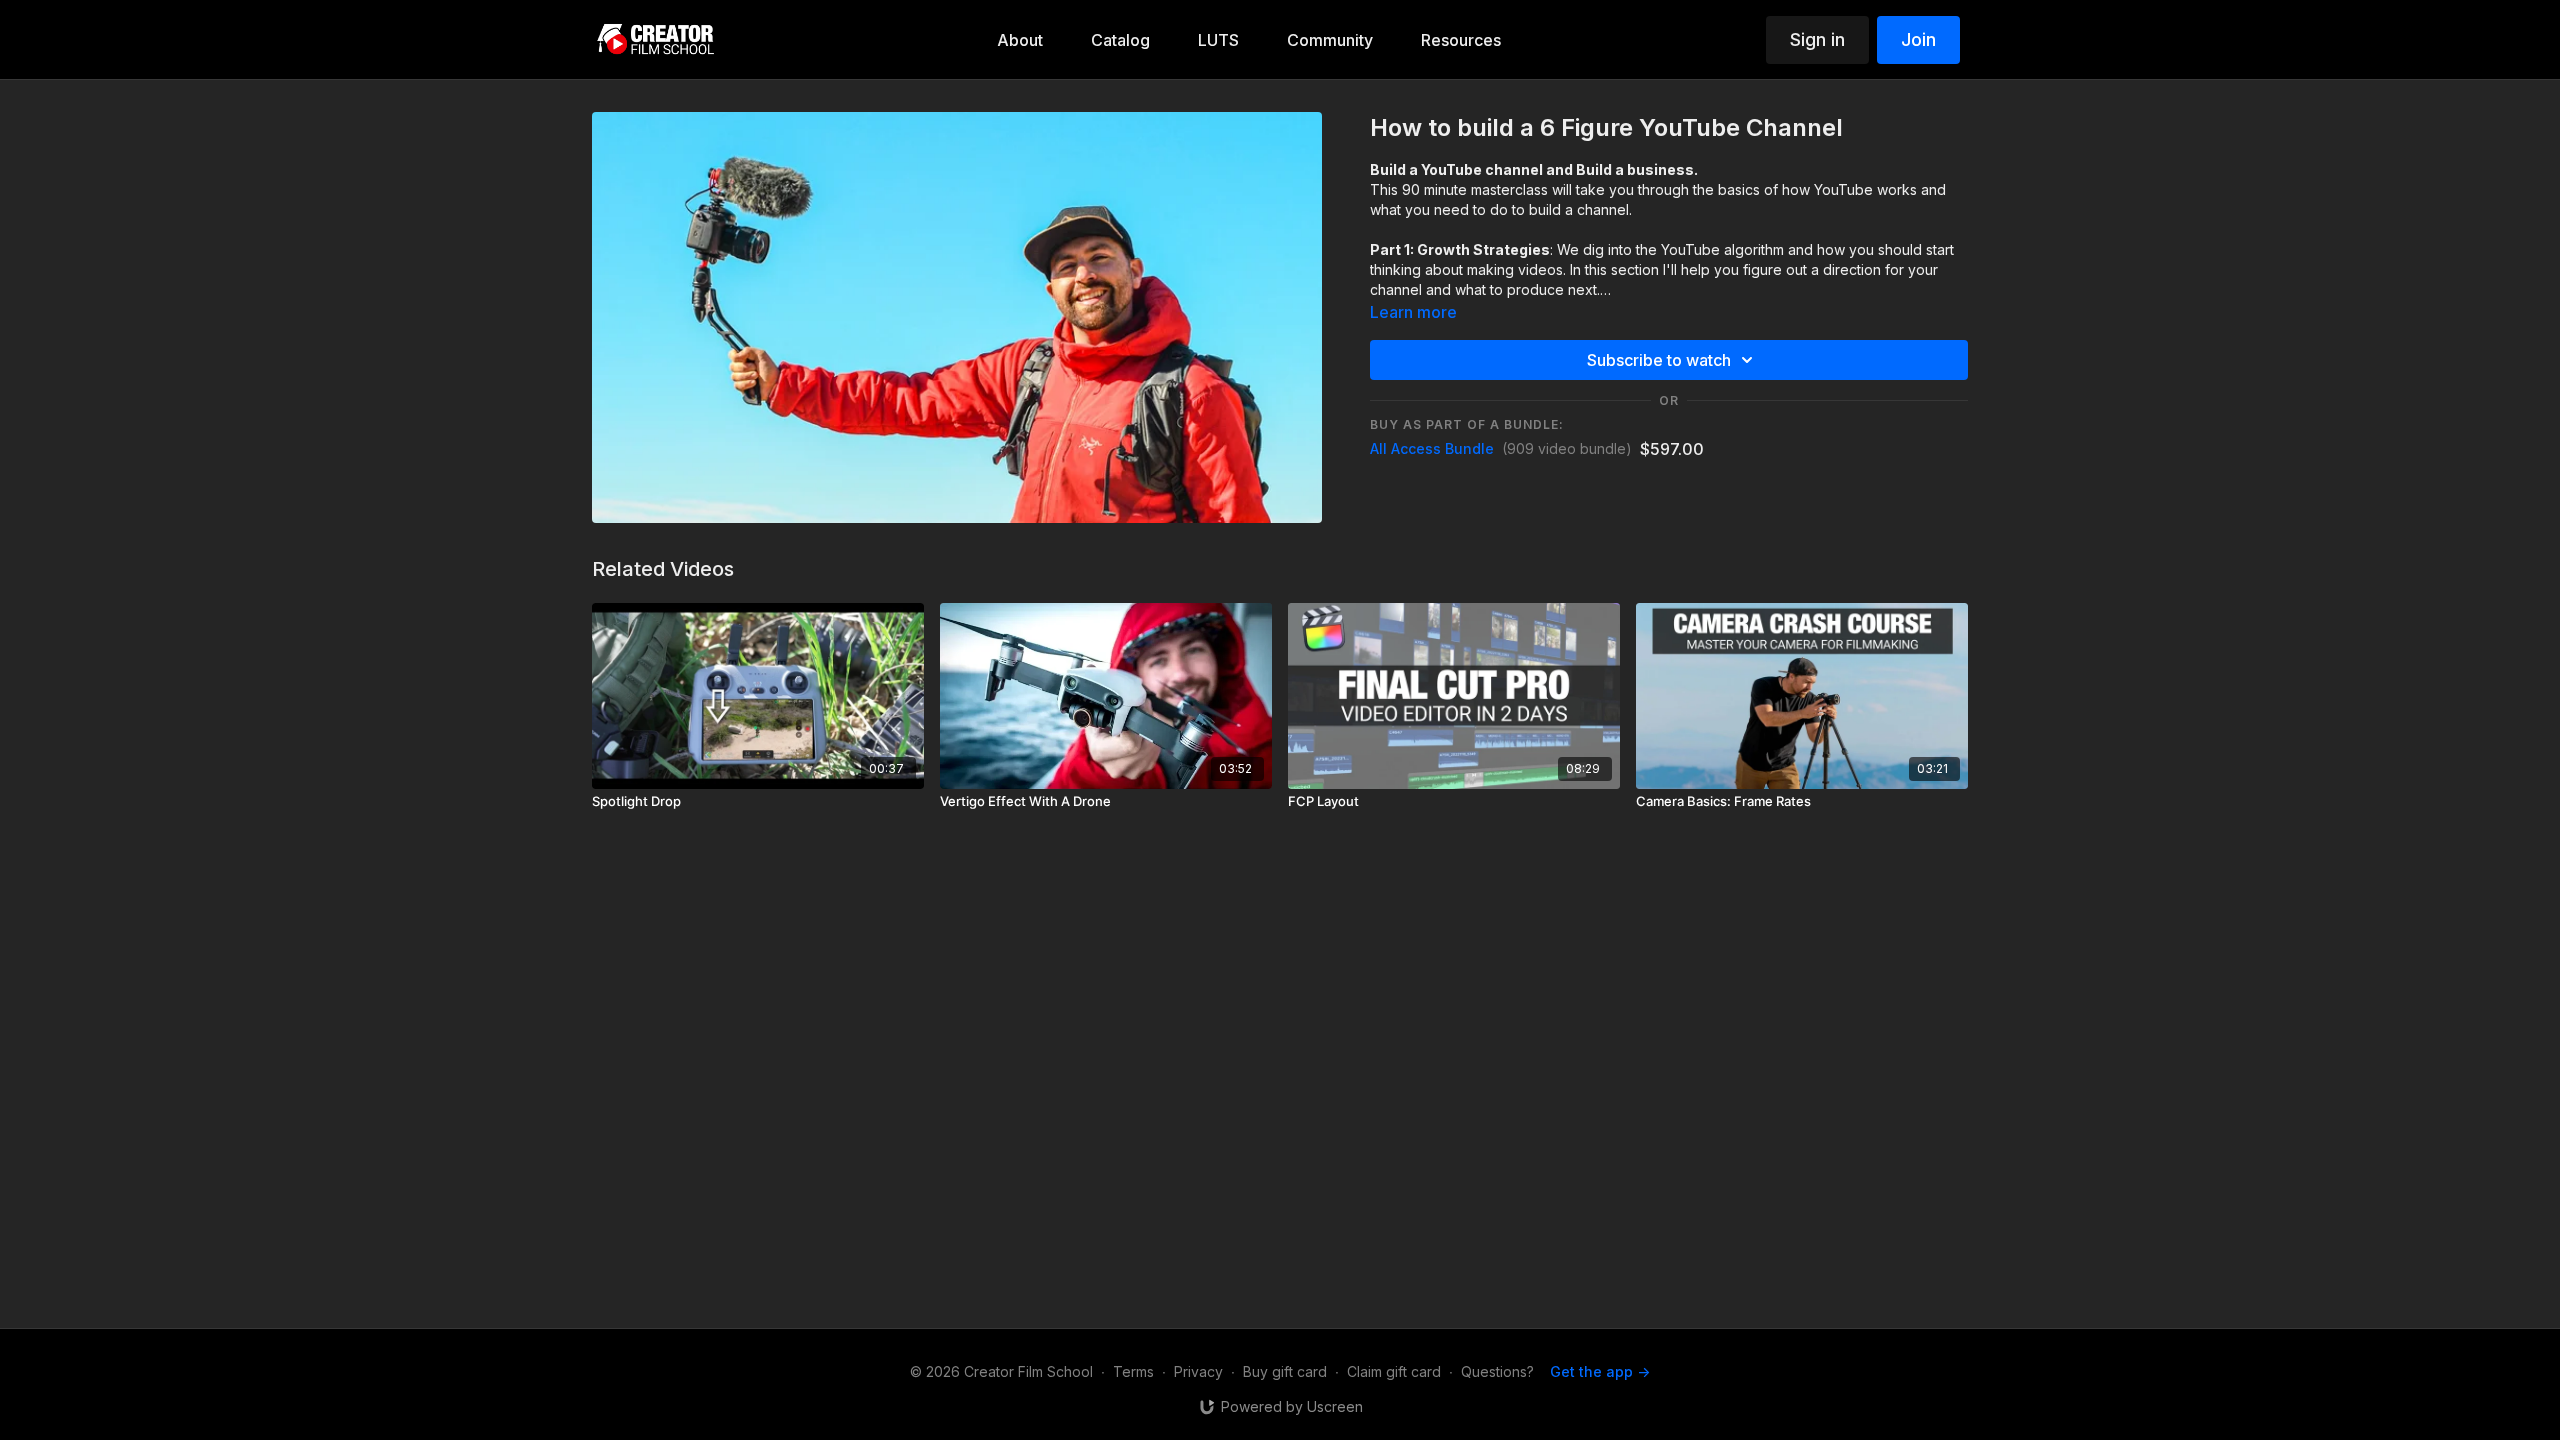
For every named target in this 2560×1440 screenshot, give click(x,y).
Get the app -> (1600, 1371)
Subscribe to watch (1659, 360)
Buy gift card (1285, 1371)
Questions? (1497, 1371)
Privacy (1198, 1371)
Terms (1133, 1371)
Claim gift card (1394, 1371)
